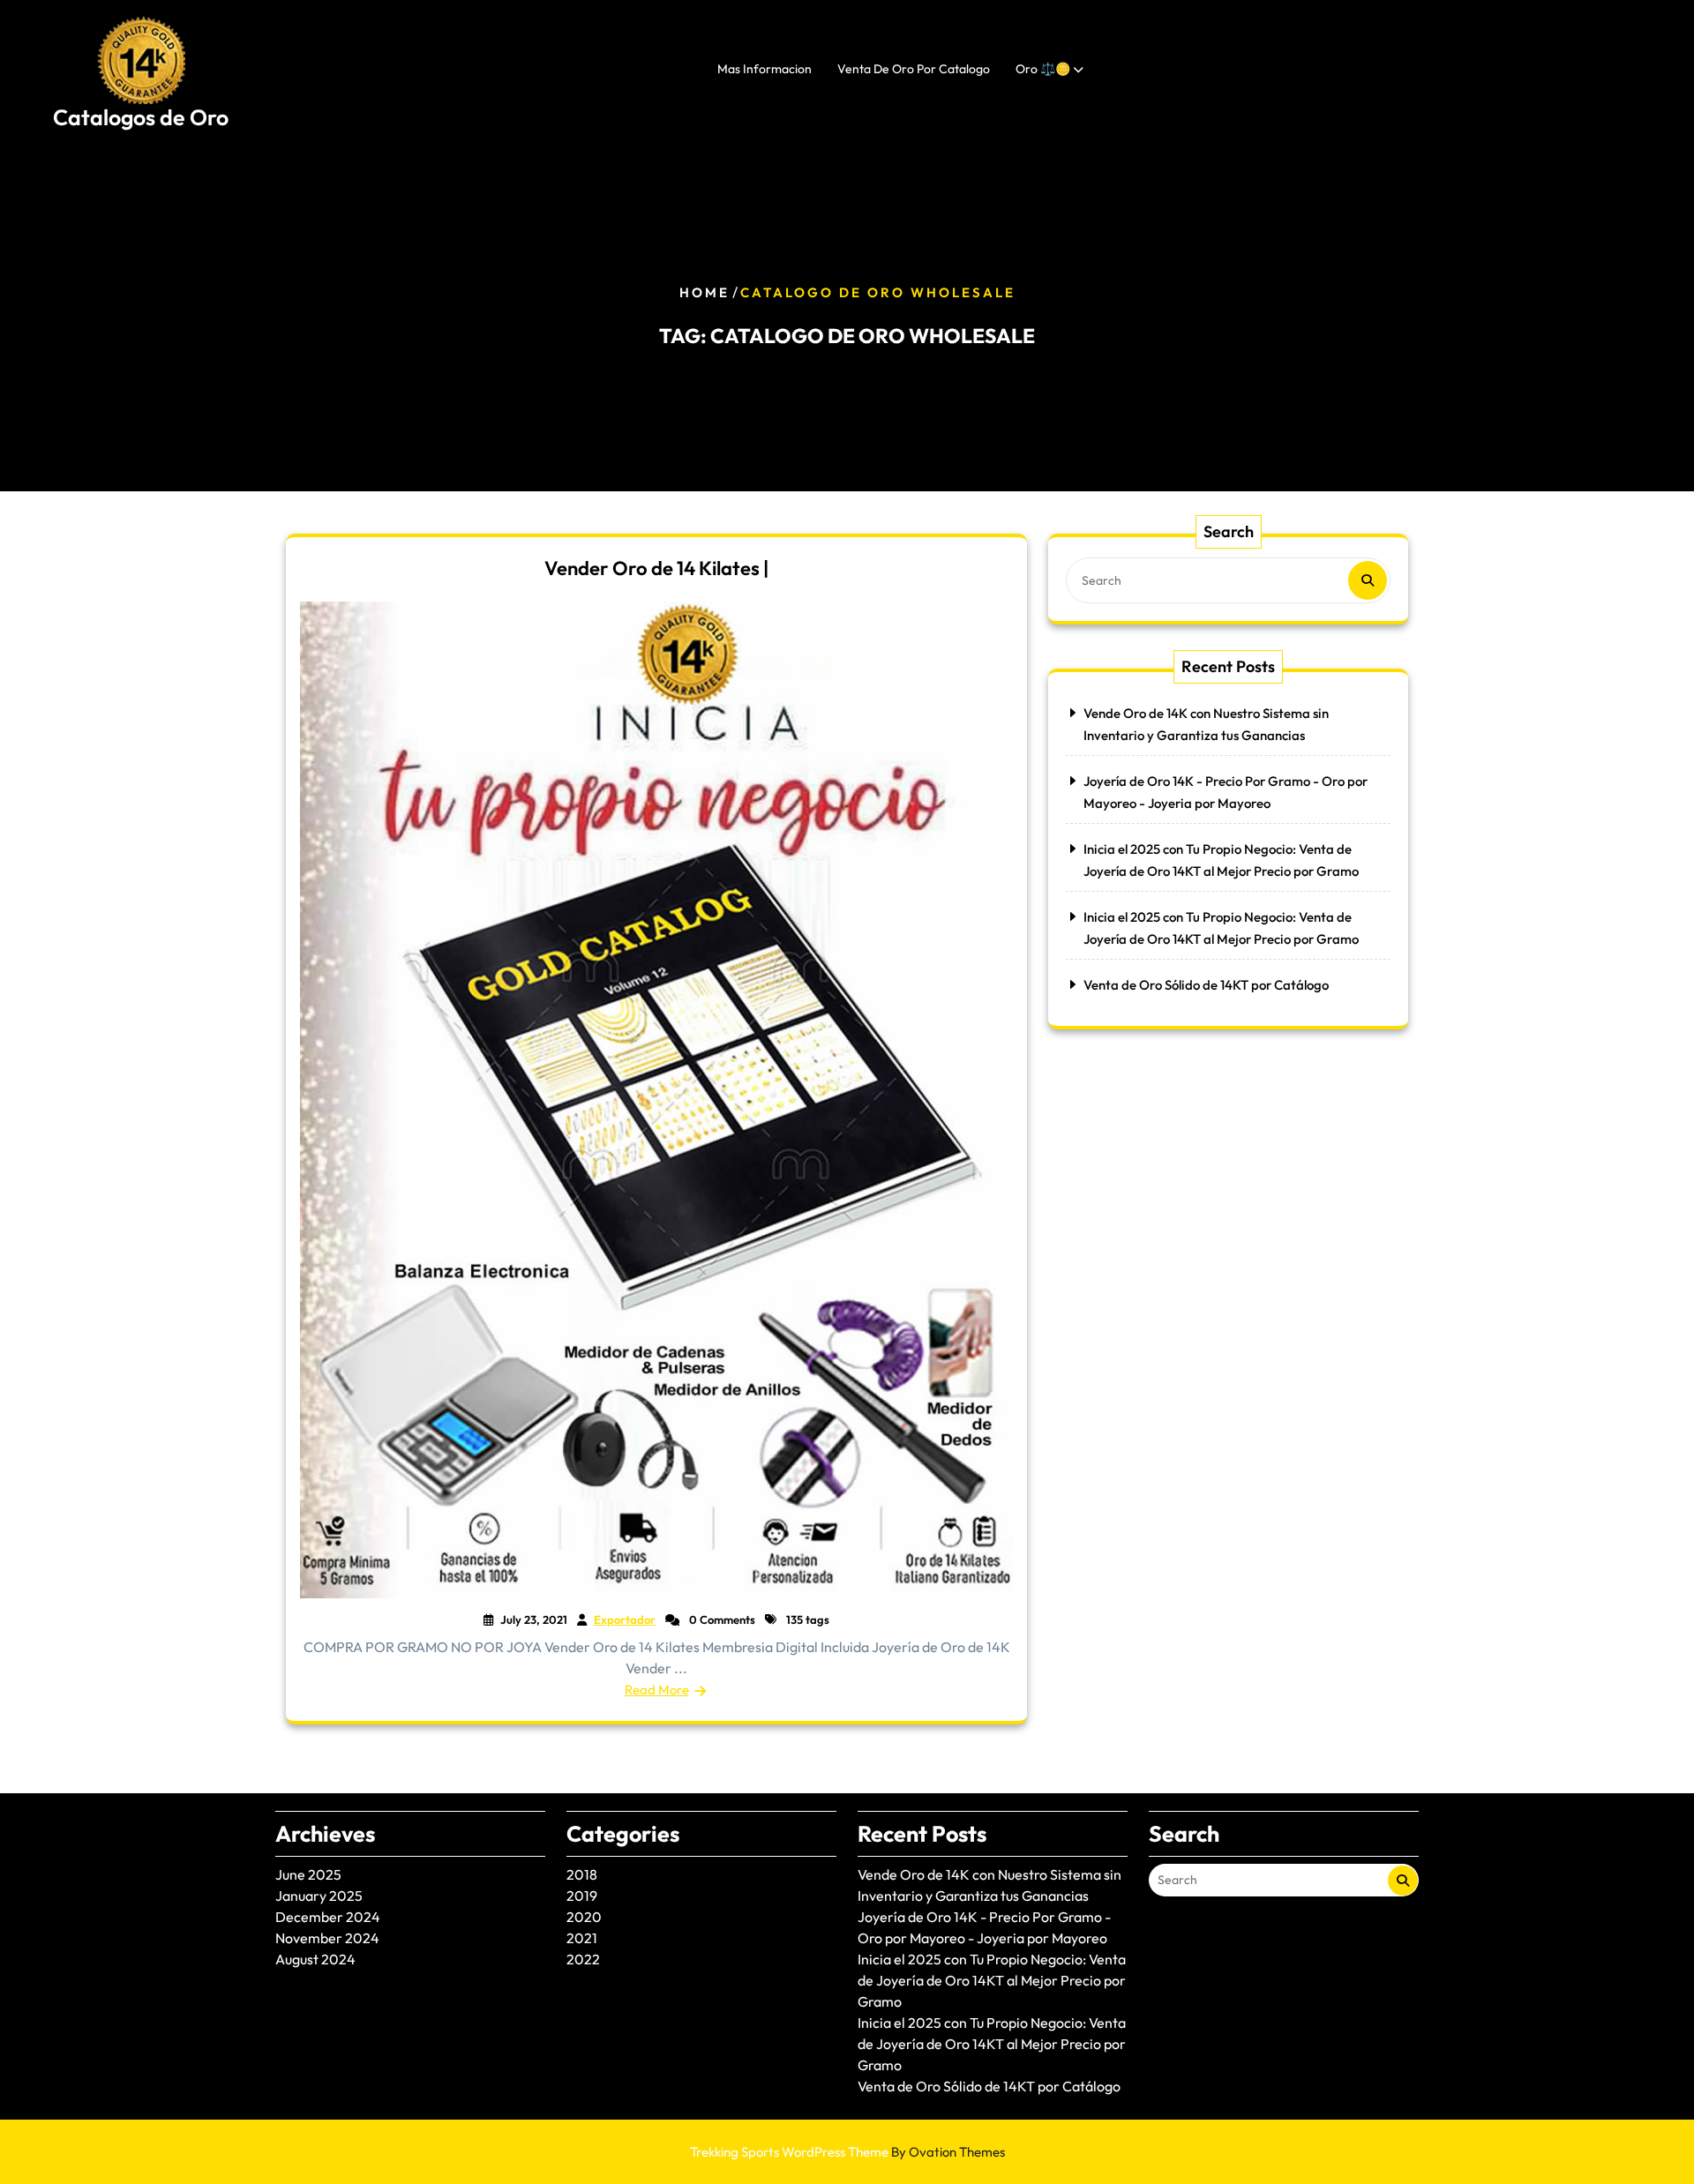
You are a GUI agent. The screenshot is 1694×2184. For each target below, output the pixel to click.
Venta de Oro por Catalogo (914, 69)
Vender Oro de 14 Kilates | (656, 568)
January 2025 (319, 1896)
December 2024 (328, 1917)
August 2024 (315, 1959)
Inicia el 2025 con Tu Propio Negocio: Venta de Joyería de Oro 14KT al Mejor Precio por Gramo (992, 1980)
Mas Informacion (765, 69)
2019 (582, 1896)
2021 (582, 1938)
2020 (584, 1917)
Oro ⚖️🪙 (1043, 69)
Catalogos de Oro (141, 117)
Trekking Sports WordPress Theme (847, 2152)
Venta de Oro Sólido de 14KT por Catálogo (1206, 985)
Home (705, 292)
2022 (583, 1959)
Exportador (625, 1619)
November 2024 (327, 1938)
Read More (657, 1690)
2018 (582, 1874)
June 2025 (308, 1874)
